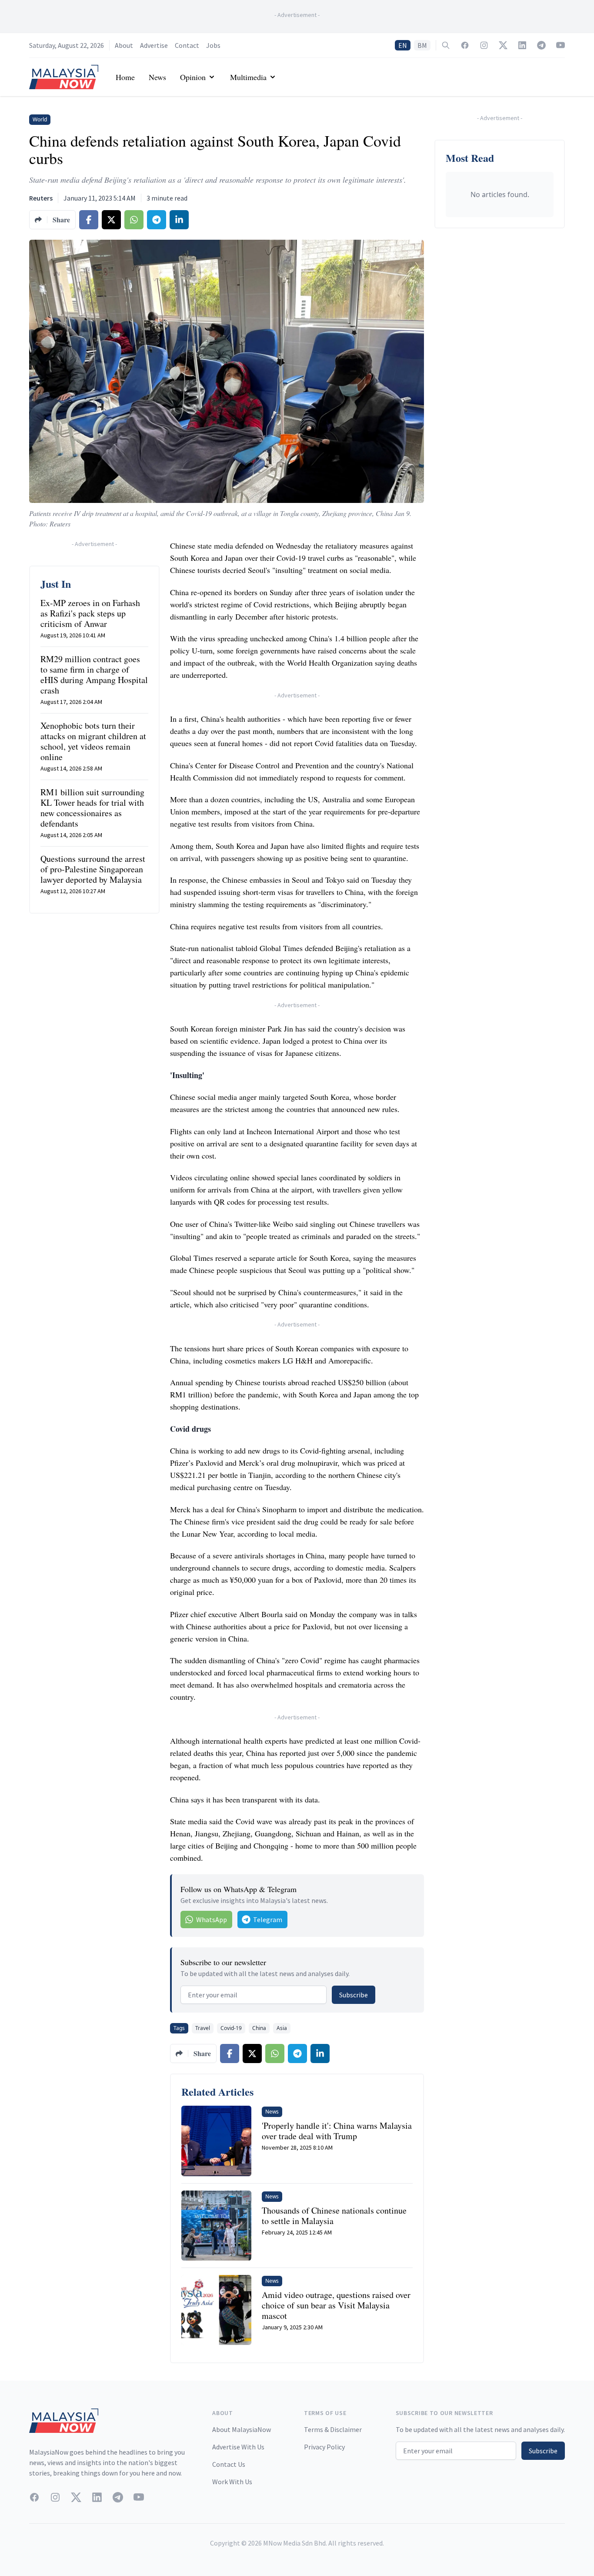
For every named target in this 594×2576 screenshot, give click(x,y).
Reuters (41, 198)
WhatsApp (212, 1919)
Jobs (213, 45)
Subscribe (354, 1995)
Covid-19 (231, 2028)
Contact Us (229, 2464)
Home (125, 77)
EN (403, 45)
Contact (187, 45)
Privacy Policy (324, 2447)
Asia (282, 2028)
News (157, 77)
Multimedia (248, 77)
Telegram (268, 1919)
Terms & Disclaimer (333, 2429)
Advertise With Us (238, 2447)
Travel (203, 2028)
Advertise (154, 45)
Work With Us (232, 2482)
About (124, 45)
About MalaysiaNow (242, 2429)
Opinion (193, 77)
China (259, 2028)
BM (422, 45)
